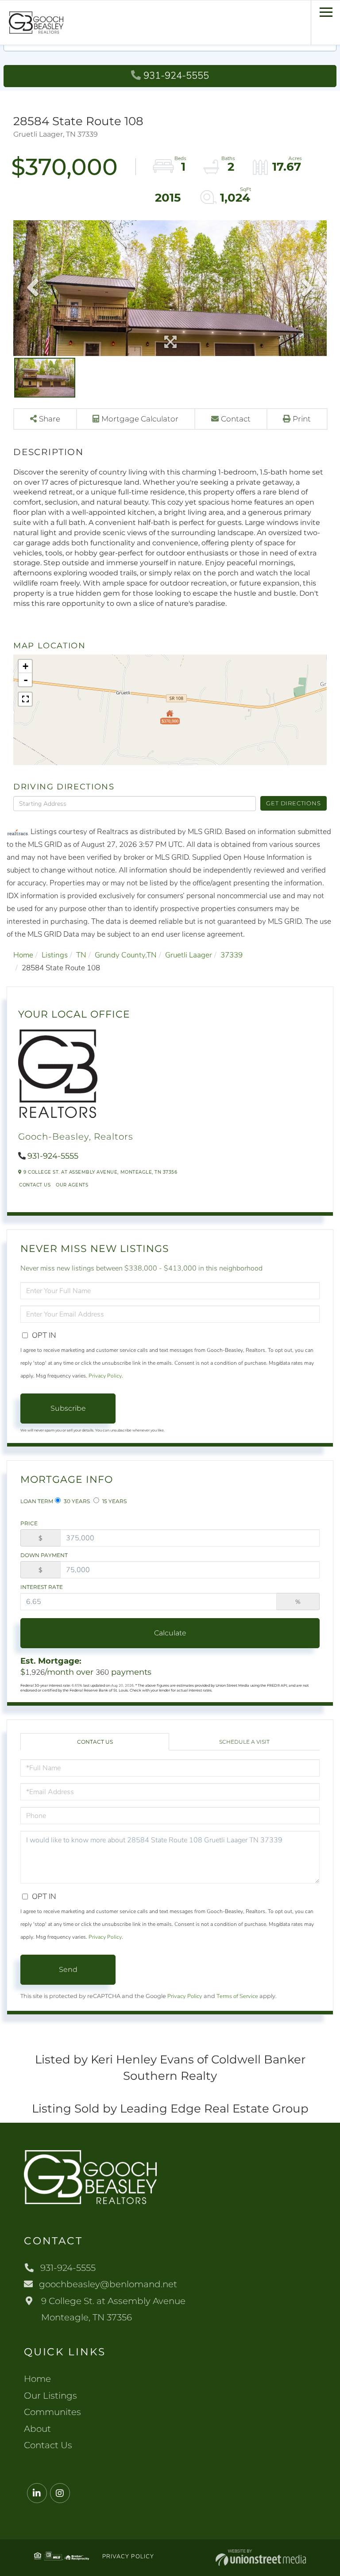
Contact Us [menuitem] (48, 2445)
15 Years (114, 1501)
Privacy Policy (105, 1376)
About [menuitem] (37, 2429)
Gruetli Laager (189, 955)
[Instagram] (60, 2494)
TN (81, 955)
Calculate (170, 1633)
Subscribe (68, 1408)
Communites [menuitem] (52, 2412)
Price (29, 1523)
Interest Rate (42, 1587)
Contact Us (35, 1185)
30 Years (76, 1501)
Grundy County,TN (126, 955)
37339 (232, 955)
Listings (55, 955)
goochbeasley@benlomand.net (108, 2284)
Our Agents (72, 1185)
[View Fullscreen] (25, 699)
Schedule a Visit (244, 1742)
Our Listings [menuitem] (50, 2396)
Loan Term (37, 1501)
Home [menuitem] (37, 2379)
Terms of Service (237, 1996)
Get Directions (293, 803)
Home (23, 955)
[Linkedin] (37, 2494)
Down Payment (44, 1555)
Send (68, 1969)
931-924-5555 (176, 76)
